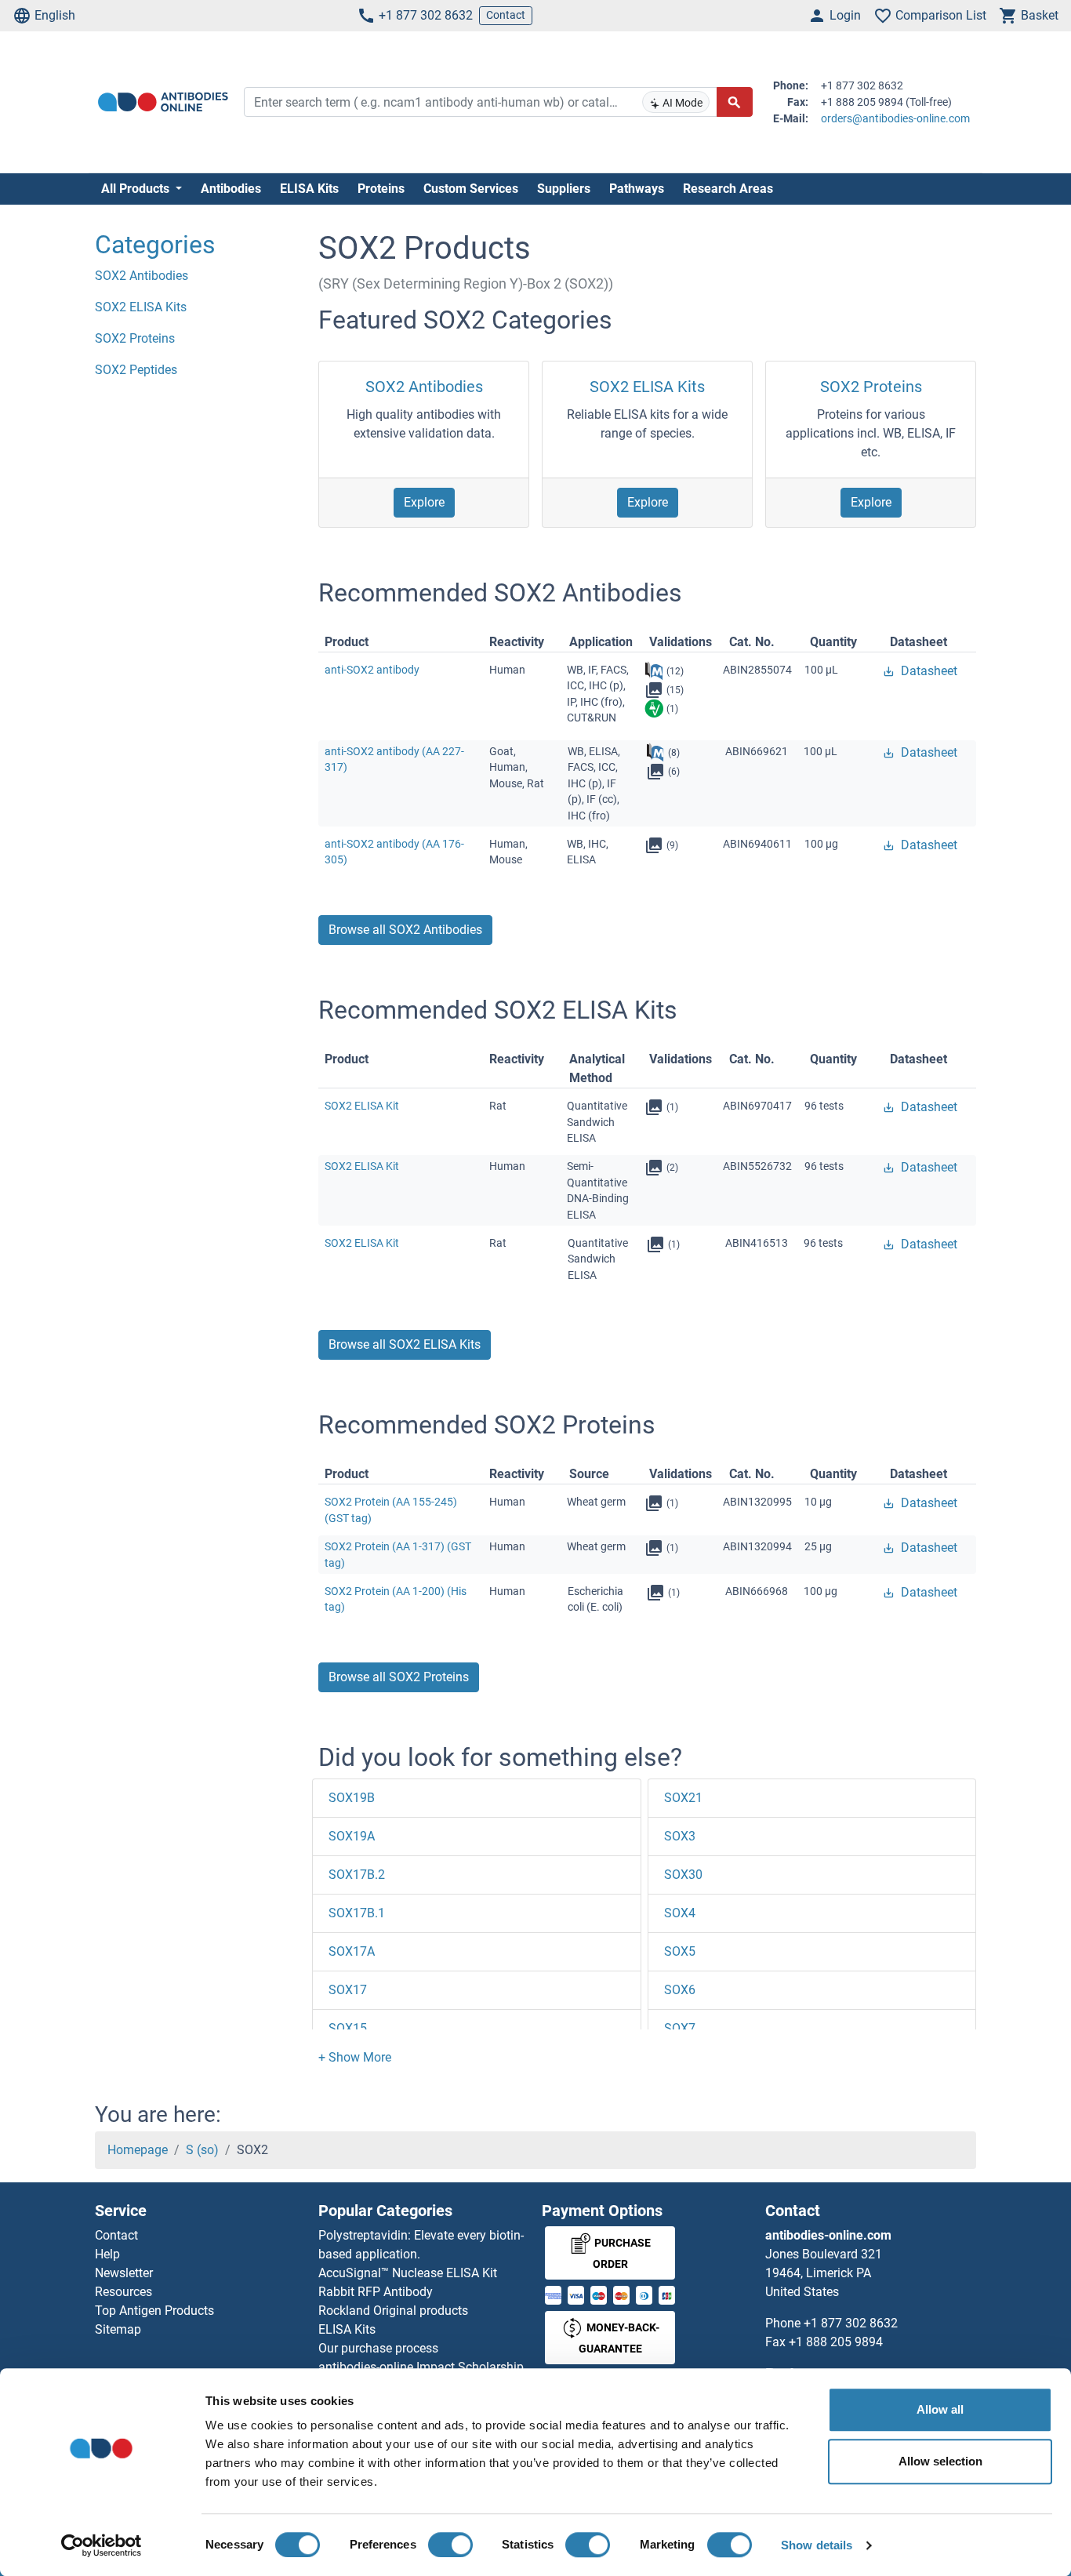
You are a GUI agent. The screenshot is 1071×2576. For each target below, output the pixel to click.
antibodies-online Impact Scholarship (421, 2367)
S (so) (202, 2150)
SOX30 (683, 1875)
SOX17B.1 (357, 1913)
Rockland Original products (393, 2311)
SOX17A (352, 1951)
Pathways (637, 189)
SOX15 (348, 2028)
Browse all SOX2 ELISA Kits (405, 1344)
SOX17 (348, 1990)
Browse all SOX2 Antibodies (405, 930)
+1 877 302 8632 (426, 15)
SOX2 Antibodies (424, 387)
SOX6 (680, 1990)
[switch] (450, 2545)
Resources (123, 2292)
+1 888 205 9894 (836, 2342)
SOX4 (680, 1913)
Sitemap (118, 2329)
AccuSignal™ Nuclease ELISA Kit (408, 2273)
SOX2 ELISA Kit (362, 1106)
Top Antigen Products (154, 2311)
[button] (355, 2057)
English (55, 15)
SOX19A (352, 1836)
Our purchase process (378, 2348)
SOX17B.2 (357, 1875)
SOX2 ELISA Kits (647, 387)
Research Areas (728, 189)
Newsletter (124, 2273)
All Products (137, 189)
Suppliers (564, 189)
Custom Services (471, 189)
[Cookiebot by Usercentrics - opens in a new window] (102, 2545)
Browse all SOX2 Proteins (399, 1677)
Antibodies (231, 189)
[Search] (735, 102)
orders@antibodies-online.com (895, 118)
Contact (506, 15)
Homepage (138, 2150)
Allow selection (940, 2461)
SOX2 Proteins (871, 387)
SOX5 (680, 1951)
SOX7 (680, 2028)
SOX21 (683, 1798)
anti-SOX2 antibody (372, 670)
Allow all (940, 2409)
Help (107, 2254)
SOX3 (680, 1836)
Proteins (381, 189)
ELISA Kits (309, 189)
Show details (817, 2545)
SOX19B (352, 1798)
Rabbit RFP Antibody (376, 2292)
